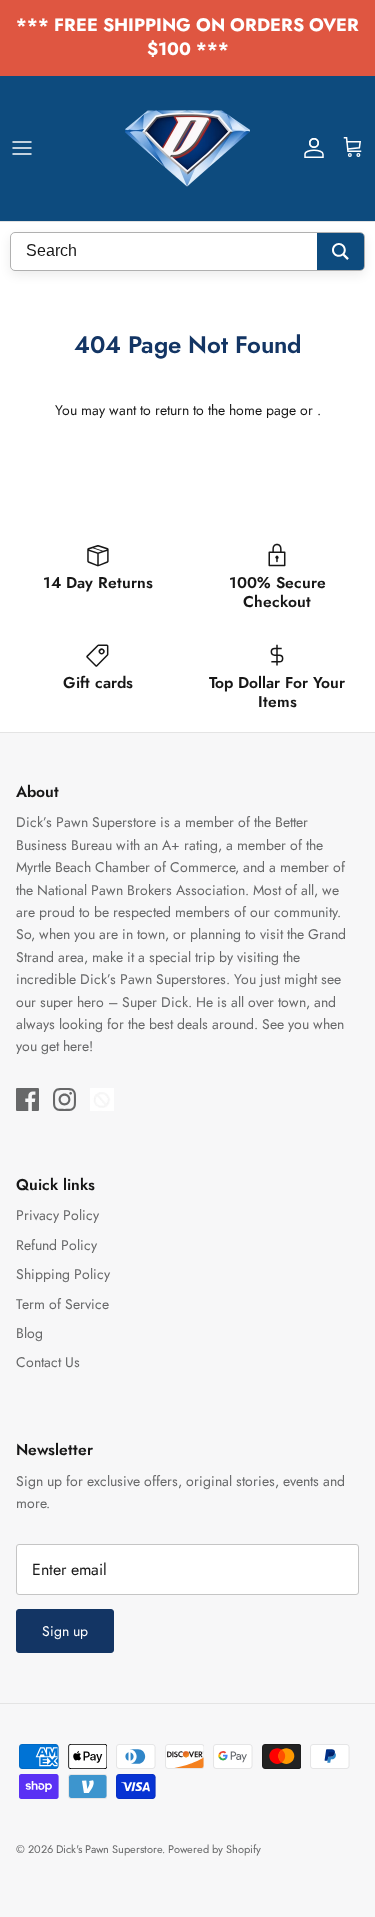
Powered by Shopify (214, 1849)
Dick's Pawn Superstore (109, 1849)
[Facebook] (27, 1099)
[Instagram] (64, 1099)
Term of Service (62, 1304)
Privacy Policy (57, 1215)
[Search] (340, 251)
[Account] (309, 148)
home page (262, 410)
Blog (29, 1333)
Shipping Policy (63, 1274)
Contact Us (48, 1362)
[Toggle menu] (22, 148)
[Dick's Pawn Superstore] (187, 148)
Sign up (65, 1631)
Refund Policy (56, 1245)
